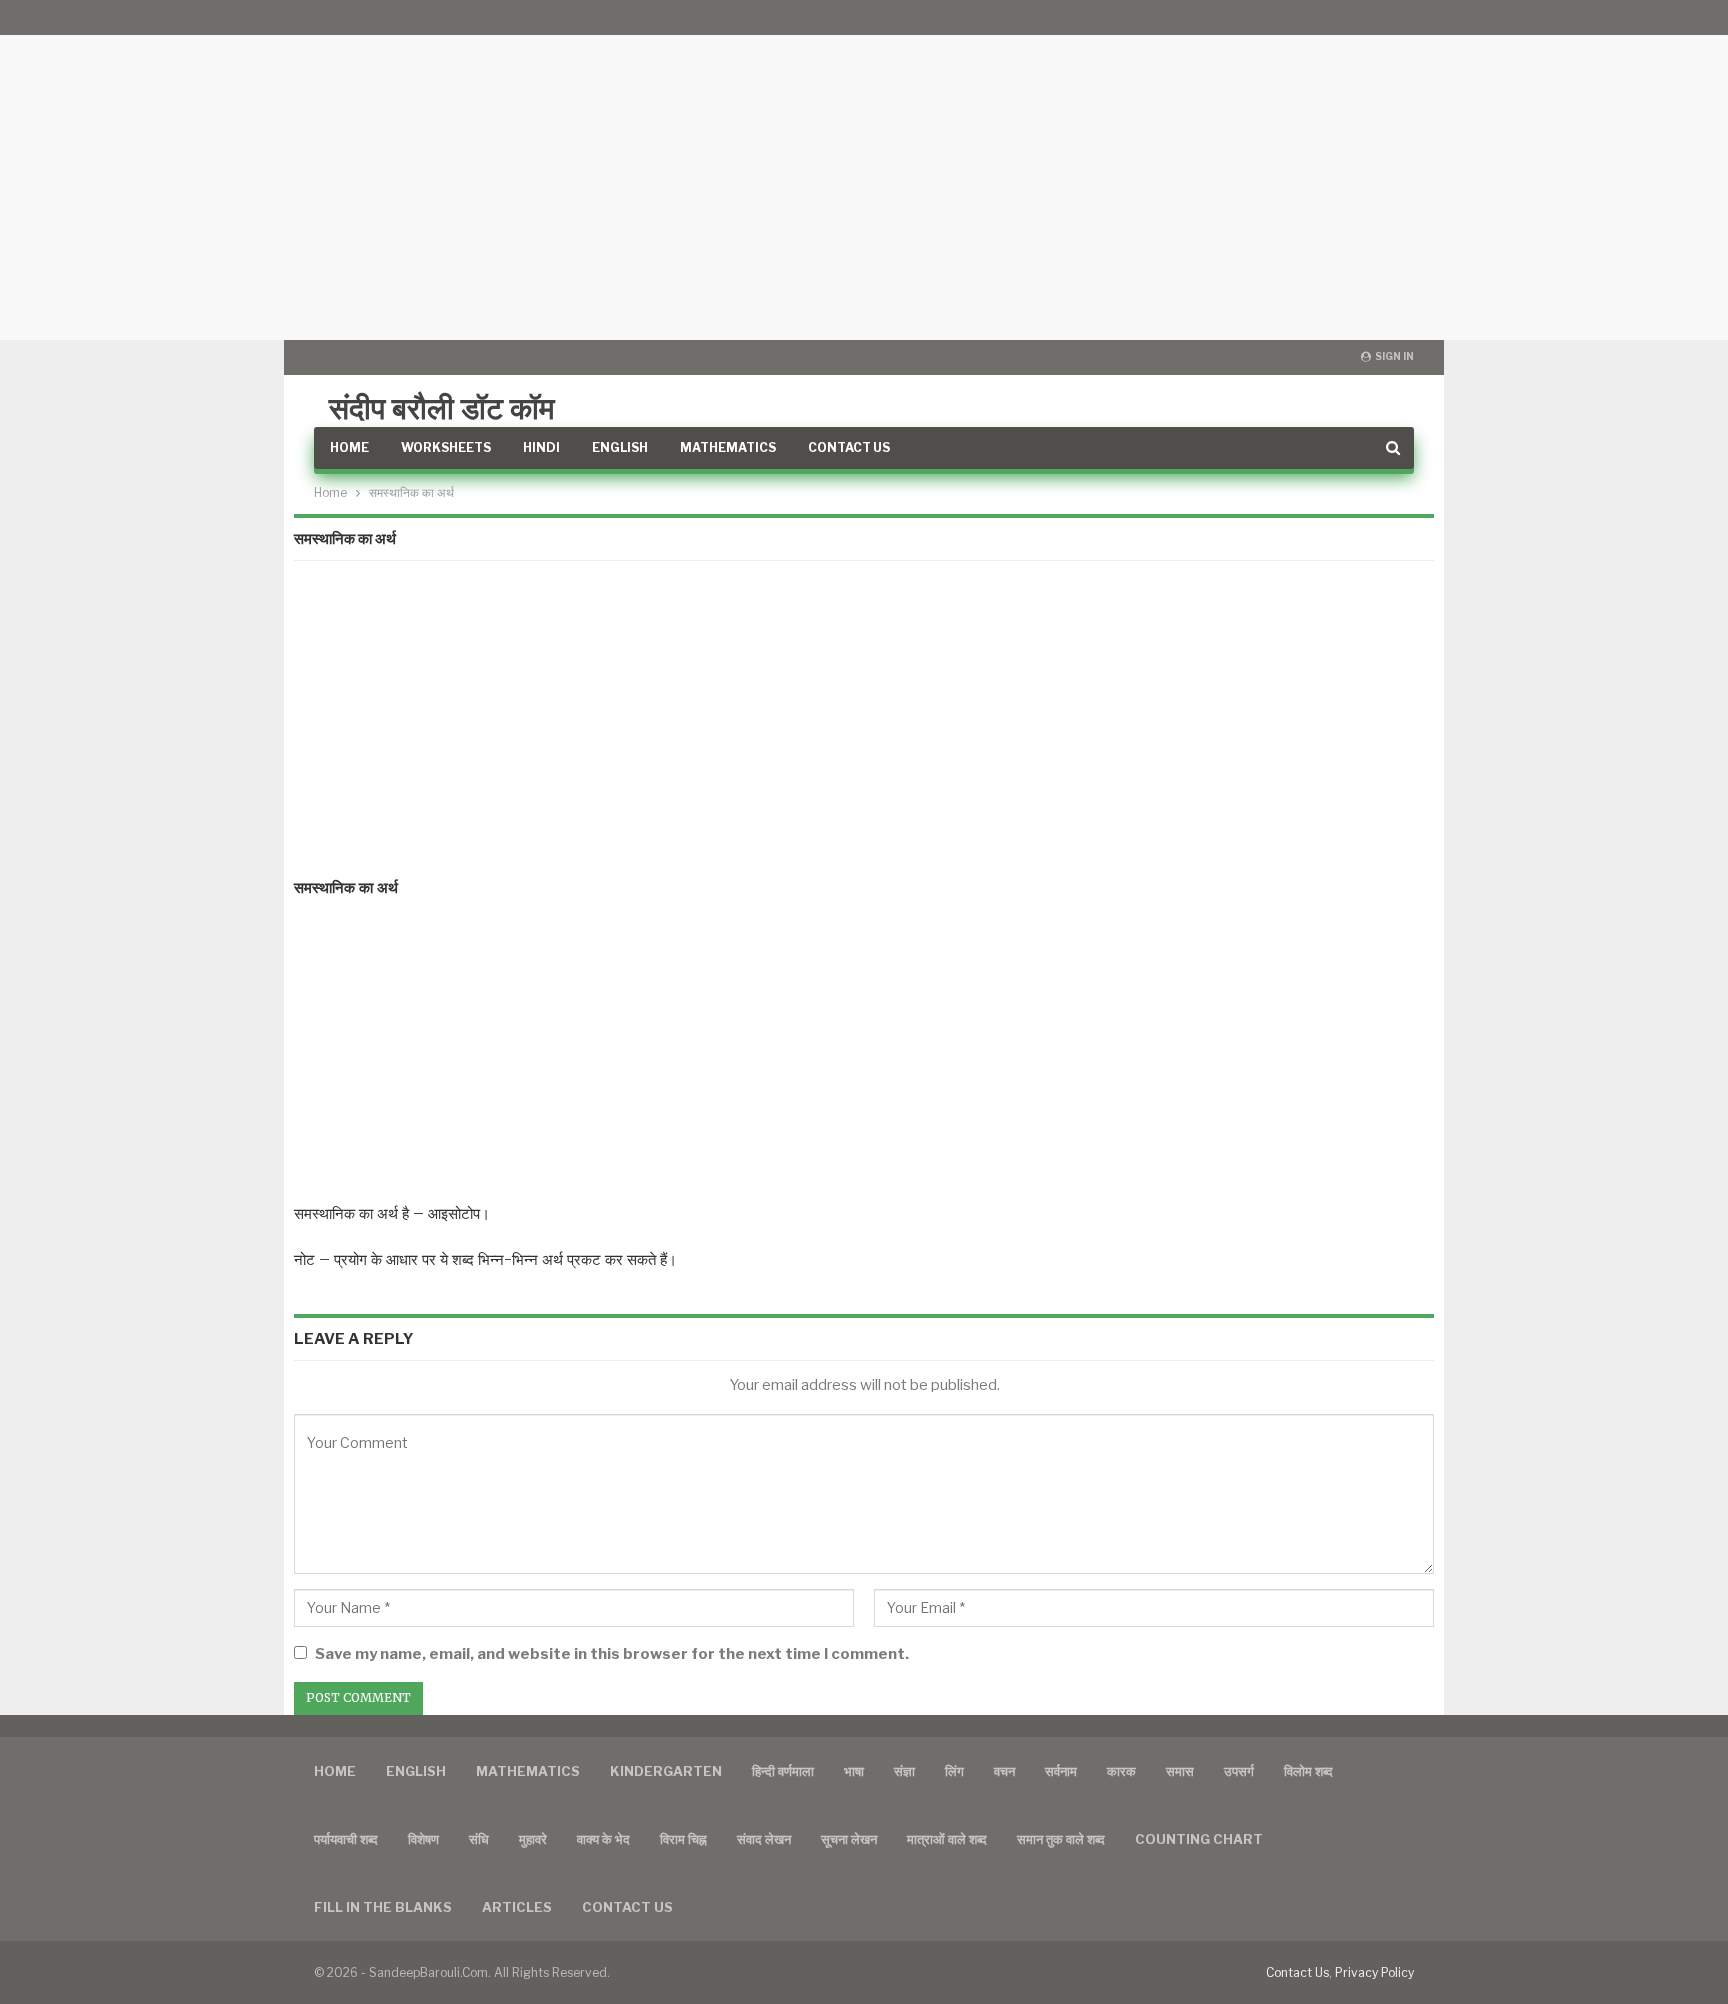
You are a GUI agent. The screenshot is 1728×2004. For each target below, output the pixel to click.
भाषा (854, 1771)
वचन (1004, 1771)
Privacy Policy (1374, 1972)
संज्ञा (904, 1771)
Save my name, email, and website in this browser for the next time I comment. (612, 1654)
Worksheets (446, 447)
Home (349, 447)
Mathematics (728, 447)
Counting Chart (1199, 1839)
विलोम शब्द (1308, 1771)
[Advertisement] (864, 170)
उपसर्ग (1239, 1771)
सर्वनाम (1061, 1771)
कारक (1121, 1771)
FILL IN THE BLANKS (383, 1907)
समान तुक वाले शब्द (1061, 1839)
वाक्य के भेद (603, 1839)
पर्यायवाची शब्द (346, 1839)
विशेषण (423, 1839)
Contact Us (849, 447)
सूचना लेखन (849, 1839)
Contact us (627, 1907)
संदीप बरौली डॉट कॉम (442, 408)
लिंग (954, 1771)
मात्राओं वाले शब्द (947, 1839)
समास (1180, 1771)
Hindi (541, 447)
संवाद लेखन (764, 1839)
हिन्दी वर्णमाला (783, 1771)
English (620, 447)
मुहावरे (533, 1839)
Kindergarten (666, 1771)
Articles (517, 1907)
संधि (479, 1839)
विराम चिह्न (683, 1839)
